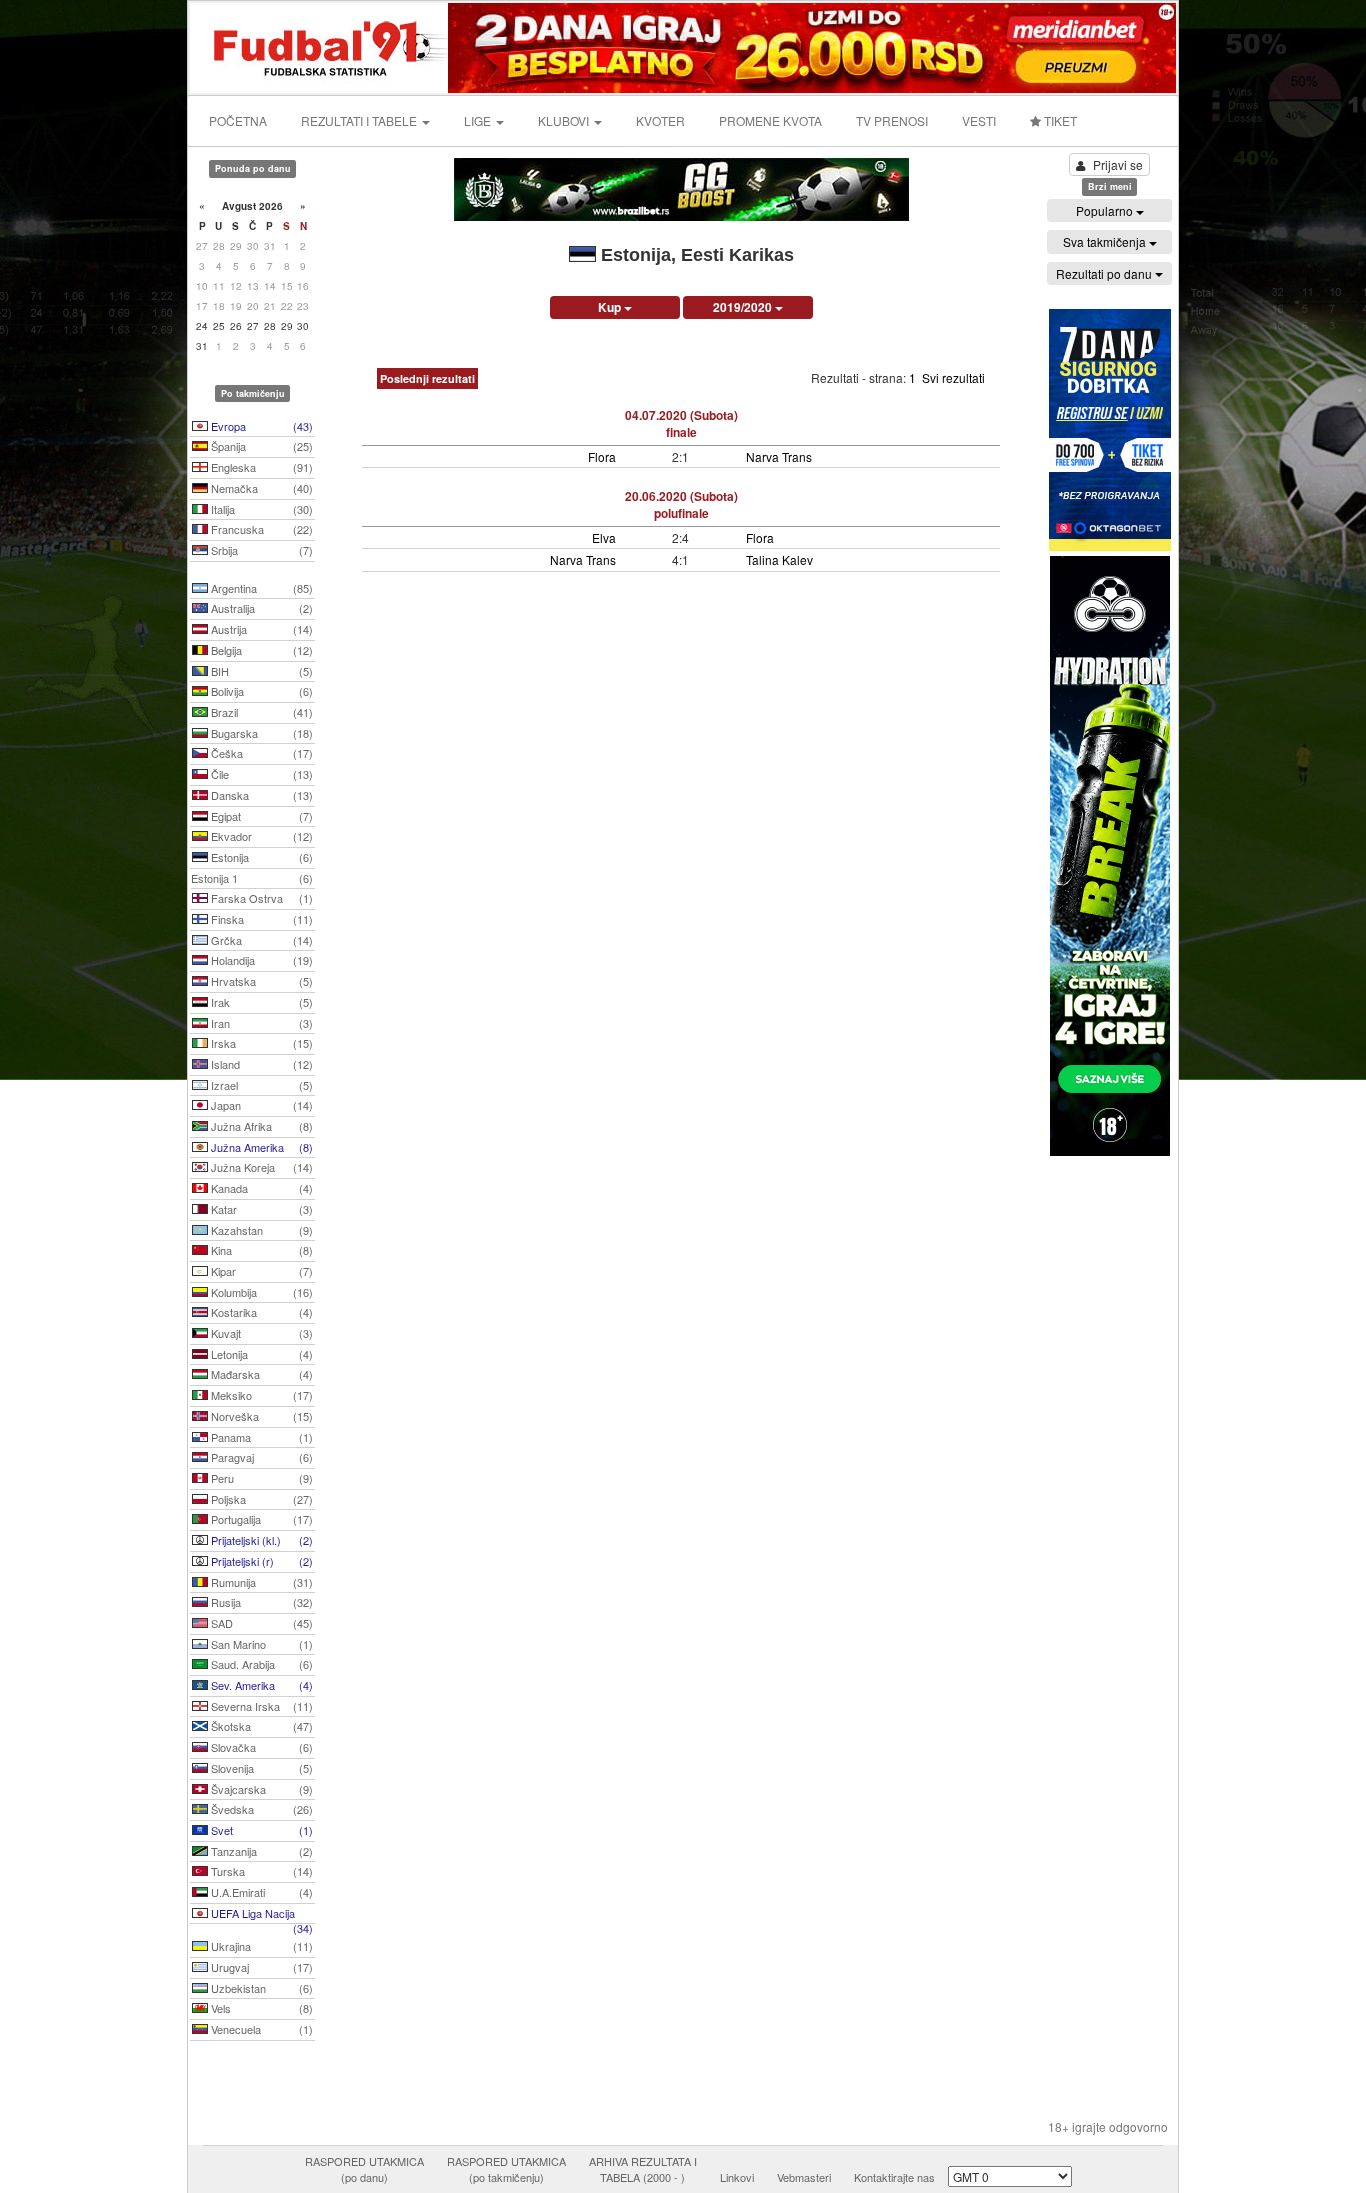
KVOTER (660, 120)
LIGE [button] (479, 120)
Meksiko (260, 1395)
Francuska (260, 529)
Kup (611, 307)
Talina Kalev (779, 559)
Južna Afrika (260, 1126)
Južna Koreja (260, 1167)
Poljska (260, 1499)
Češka (260, 753)
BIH (260, 671)
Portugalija (260, 1519)
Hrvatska (260, 981)
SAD (260, 1623)
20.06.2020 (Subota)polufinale (681, 504)
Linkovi (737, 2177)
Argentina (260, 588)
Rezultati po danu (1105, 273)
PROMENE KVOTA (770, 120)
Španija (260, 446)
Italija (260, 509)
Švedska (260, 1809)
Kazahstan (260, 1230)
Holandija (260, 960)
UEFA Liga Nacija (260, 1915)
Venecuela (260, 2029)
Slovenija (260, 1768)
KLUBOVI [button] (565, 120)
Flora (602, 456)
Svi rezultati (953, 377)
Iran (260, 1023)
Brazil (260, 712)
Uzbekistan (260, 1988)
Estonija (260, 857)
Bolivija (260, 691)
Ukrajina (260, 1946)
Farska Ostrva (260, 898)
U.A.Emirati (260, 1892)
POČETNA (238, 120)
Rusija (260, 1602)
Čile (260, 774)
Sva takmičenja (1106, 241)
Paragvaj (260, 1457)
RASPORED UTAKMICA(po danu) (364, 2169)
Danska (260, 795)
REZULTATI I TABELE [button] (360, 120)
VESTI (979, 120)
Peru (260, 1478)
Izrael (260, 1085)
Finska (260, 919)
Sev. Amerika (260, 1685)
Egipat (260, 816)
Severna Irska (260, 1706)
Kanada (260, 1188)
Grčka (260, 940)
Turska (260, 1871)
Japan (260, 1105)
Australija (260, 608)
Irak (260, 1002)
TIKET (1059, 120)
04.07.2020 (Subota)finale (681, 423)
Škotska (260, 1726)
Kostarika (260, 1312)
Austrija (260, 629)
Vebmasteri (804, 2177)
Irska (260, 1043)
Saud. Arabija (260, 1664)
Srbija (260, 550)
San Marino (260, 1644)
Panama (260, 1437)
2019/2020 (744, 307)
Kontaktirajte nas (894, 2177)
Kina (260, 1250)
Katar (260, 1209)
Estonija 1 (252, 878)
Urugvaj (260, 1967)
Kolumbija (260, 1292)
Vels (260, 2008)
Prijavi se (1118, 164)
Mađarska (260, 1374)
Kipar (260, 1271)
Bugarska (260, 733)
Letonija (260, 1354)
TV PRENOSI (892, 120)
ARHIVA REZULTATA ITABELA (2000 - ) (643, 2169)
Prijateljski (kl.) (260, 1540)
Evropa (260, 426)
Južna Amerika (260, 1147)
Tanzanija (260, 1851)
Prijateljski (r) (260, 1561)
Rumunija (260, 1582)
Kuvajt (260, 1333)
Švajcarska (260, 1789)
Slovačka (260, 1747)
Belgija (260, 650)
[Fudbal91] (320, 45)
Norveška (260, 1416)
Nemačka (260, 488)
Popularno (1106, 210)
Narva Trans (779, 456)
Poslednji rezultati (427, 378)
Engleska (260, 467)
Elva (604, 537)
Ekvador (260, 836)
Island (260, 1064)
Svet (260, 1830)
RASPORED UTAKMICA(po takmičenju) (506, 2169)
